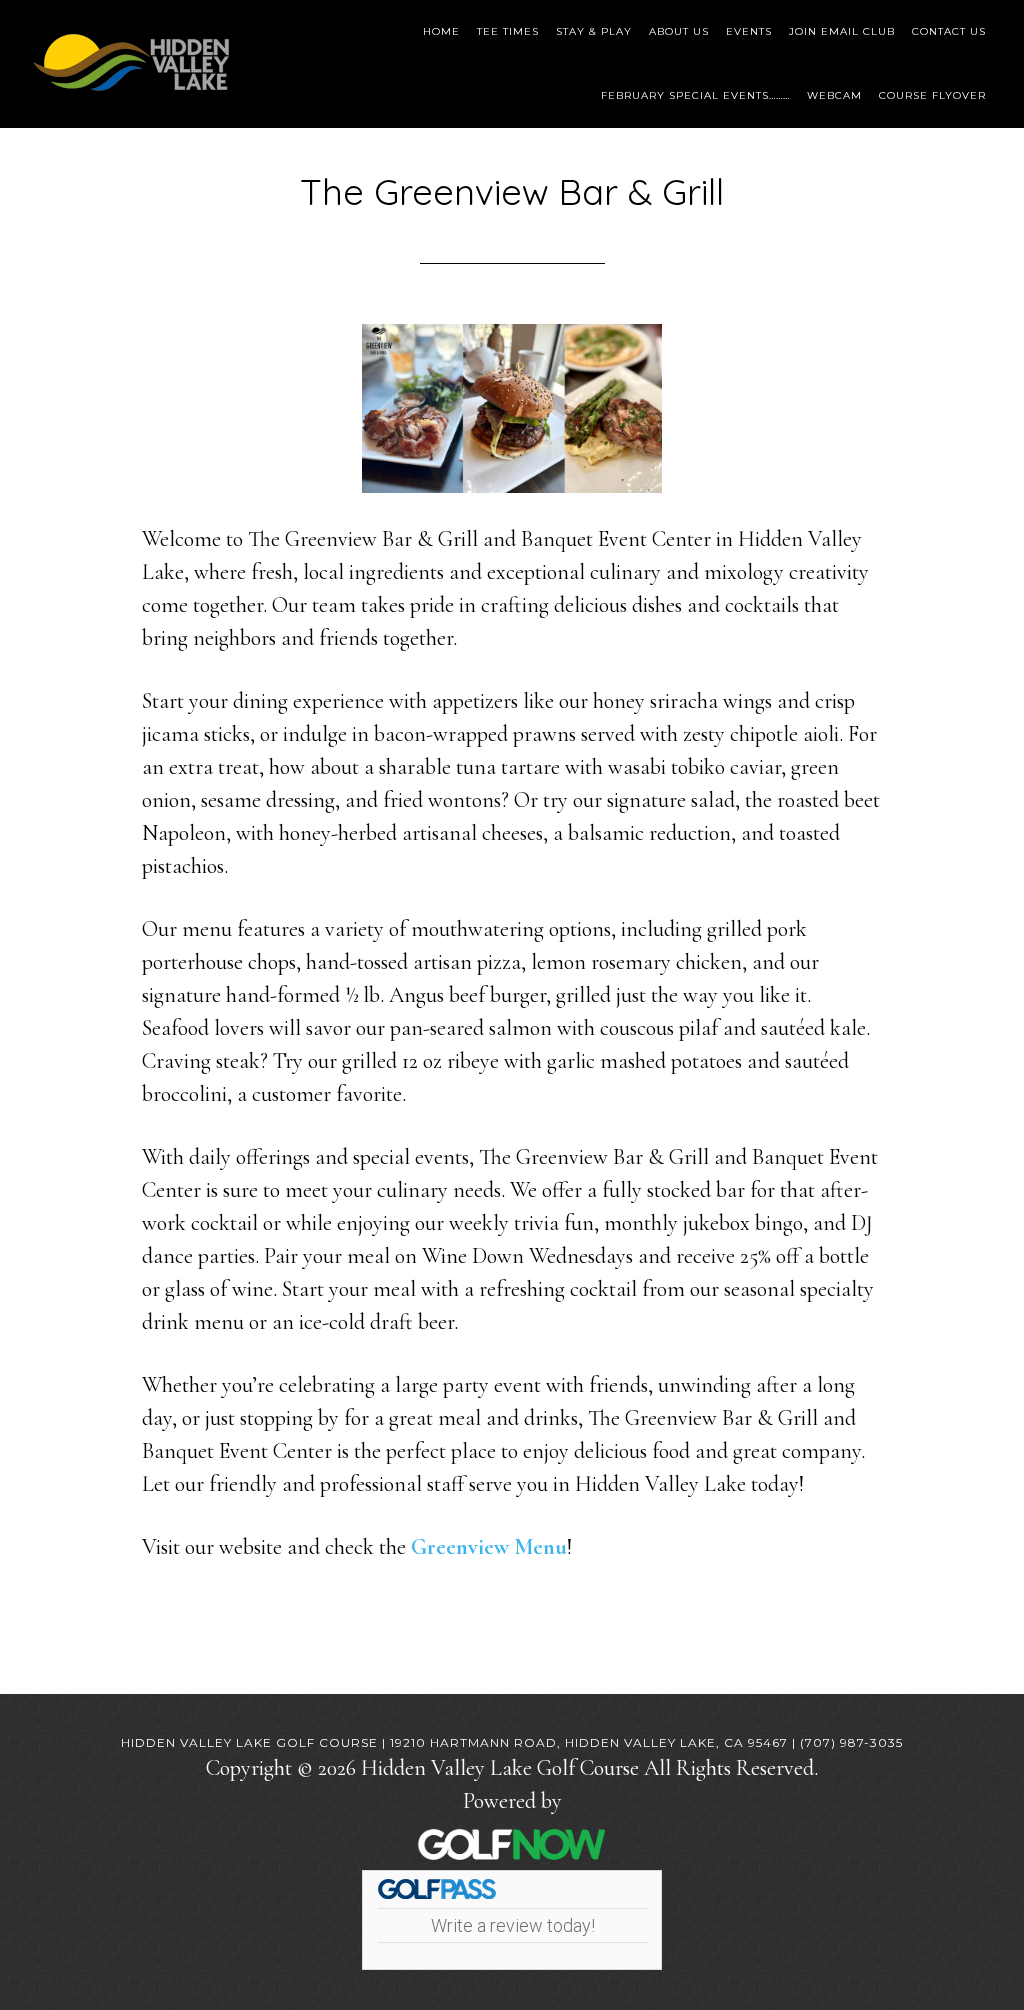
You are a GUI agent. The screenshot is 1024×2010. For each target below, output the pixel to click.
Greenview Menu (489, 1547)
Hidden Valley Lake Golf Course (132, 62)
